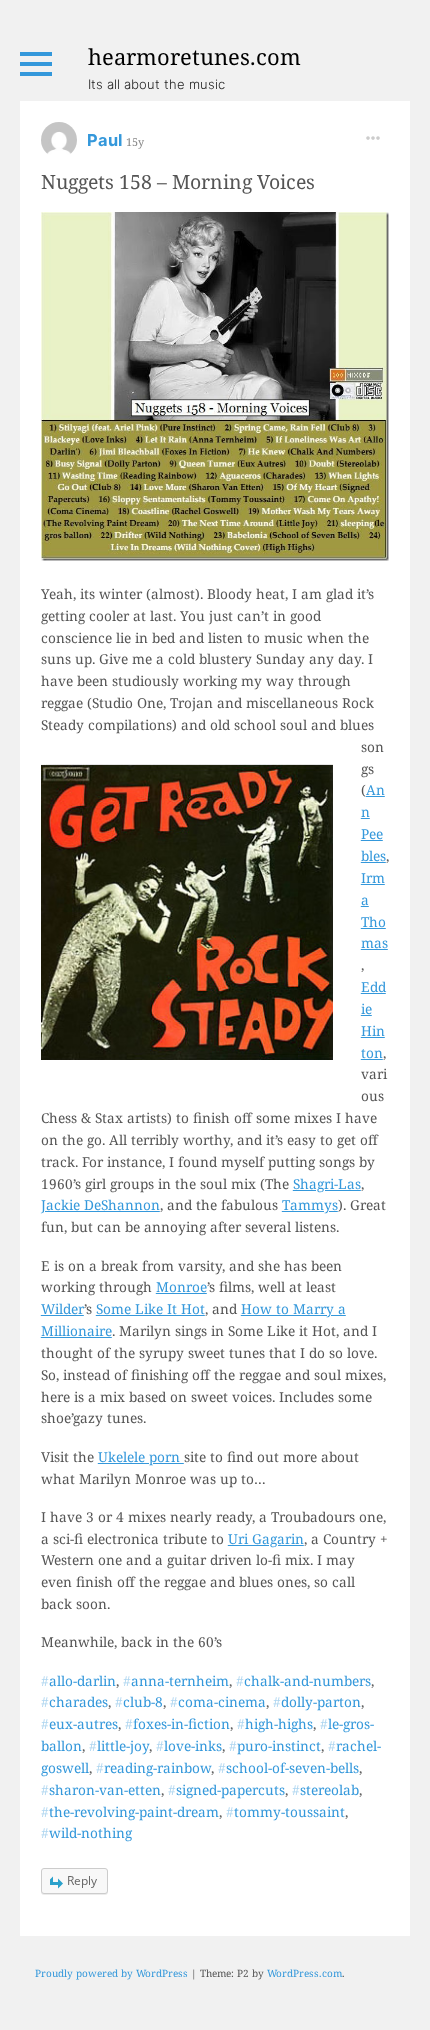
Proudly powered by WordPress (111, 1973)
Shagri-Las (327, 1183)
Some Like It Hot (150, 1308)
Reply (82, 1880)
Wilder (62, 1308)
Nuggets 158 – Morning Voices (178, 181)
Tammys (310, 1204)
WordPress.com (304, 1973)
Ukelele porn (141, 1456)
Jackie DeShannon (100, 1204)
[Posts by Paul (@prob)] (59, 146)
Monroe (181, 1286)
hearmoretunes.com (194, 56)
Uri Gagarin (266, 1538)
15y (135, 141)
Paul (106, 140)
